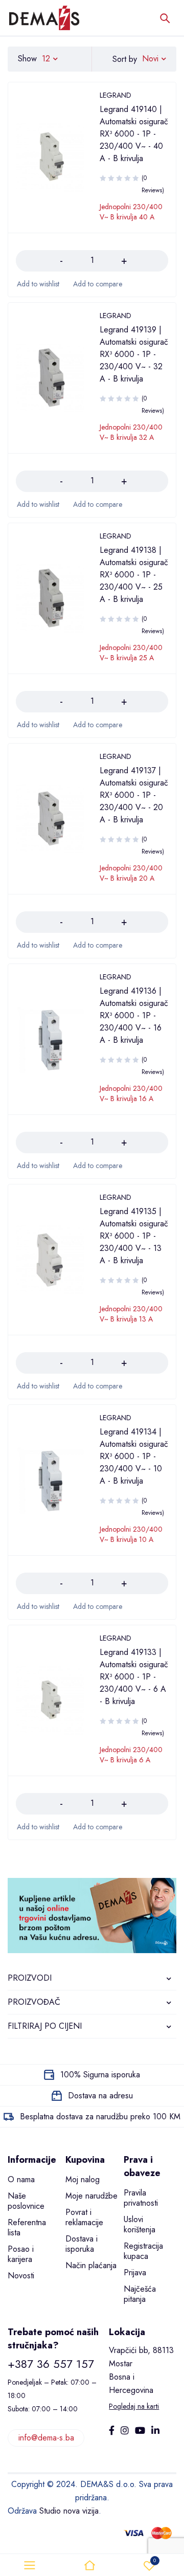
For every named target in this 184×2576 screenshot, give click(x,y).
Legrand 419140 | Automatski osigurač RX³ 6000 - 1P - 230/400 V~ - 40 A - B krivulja (134, 134)
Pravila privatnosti (141, 2198)
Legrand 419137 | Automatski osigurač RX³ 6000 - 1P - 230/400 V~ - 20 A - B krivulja (134, 795)
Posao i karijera (21, 2254)
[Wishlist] (38, 284)
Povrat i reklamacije (84, 2217)
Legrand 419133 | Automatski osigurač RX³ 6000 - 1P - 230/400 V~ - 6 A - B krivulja (134, 1677)
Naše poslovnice (26, 2201)
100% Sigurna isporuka (100, 2075)
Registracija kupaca (143, 2251)
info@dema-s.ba (46, 2438)
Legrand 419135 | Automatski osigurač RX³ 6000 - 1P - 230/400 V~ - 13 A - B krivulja (134, 1236)
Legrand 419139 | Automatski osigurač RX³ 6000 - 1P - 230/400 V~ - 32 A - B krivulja (134, 354)
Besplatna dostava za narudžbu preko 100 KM (100, 2116)
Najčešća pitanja (140, 2294)
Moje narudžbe (91, 2196)
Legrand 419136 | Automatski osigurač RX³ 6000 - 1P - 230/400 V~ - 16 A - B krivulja (134, 1015)
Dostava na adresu (100, 2096)
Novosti (21, 2276)
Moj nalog (83, 2179)
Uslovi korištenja (140, 2224)
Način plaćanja (91, 2265)
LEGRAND (116, 95)
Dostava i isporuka (82, 2244)
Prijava (135, 2272)
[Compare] (97, 284)
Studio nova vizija (69, 2511)
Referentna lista (27, 2227)
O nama (21, 2179)
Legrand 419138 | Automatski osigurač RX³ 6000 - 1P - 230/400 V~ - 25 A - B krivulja (134, 575)
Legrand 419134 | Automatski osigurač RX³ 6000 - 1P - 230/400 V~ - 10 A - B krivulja (134, 1456)
